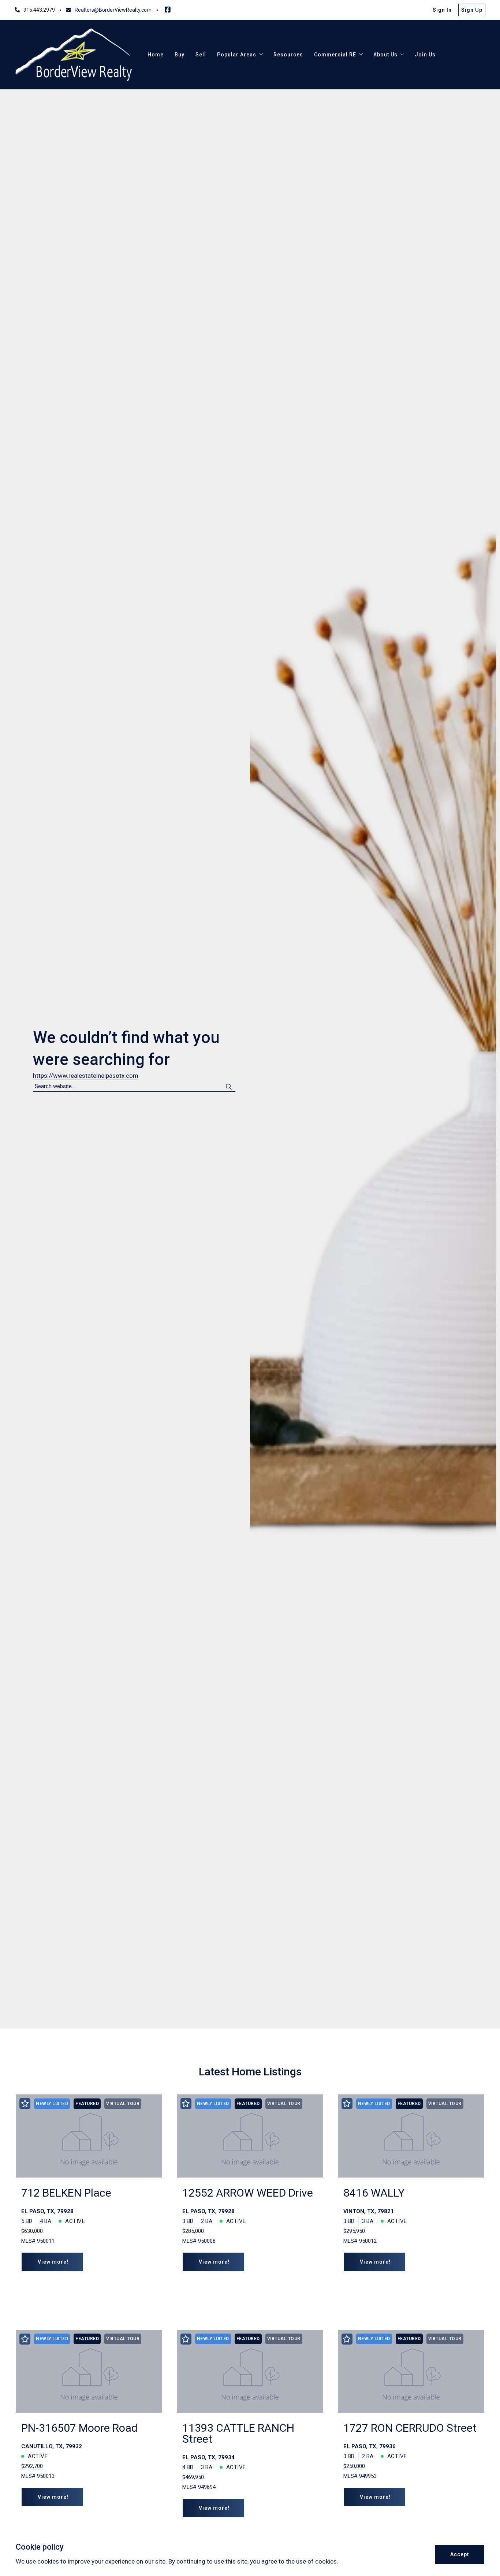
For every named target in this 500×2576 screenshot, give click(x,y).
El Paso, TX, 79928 (47, 2211)
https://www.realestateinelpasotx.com (86, 1076)
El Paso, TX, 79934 (208, 2457)
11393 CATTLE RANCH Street (238, 2433)
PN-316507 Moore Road (79, 2428)
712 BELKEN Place (66, 2193)
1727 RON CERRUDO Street (410, 2428)
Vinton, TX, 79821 (369, 2211)
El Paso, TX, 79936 (370, 2446)
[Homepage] (74, 55)
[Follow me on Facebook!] (168, 10)
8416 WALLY (374, 2193)
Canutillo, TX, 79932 (52, 2446)
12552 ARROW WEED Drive (248, 2193)
